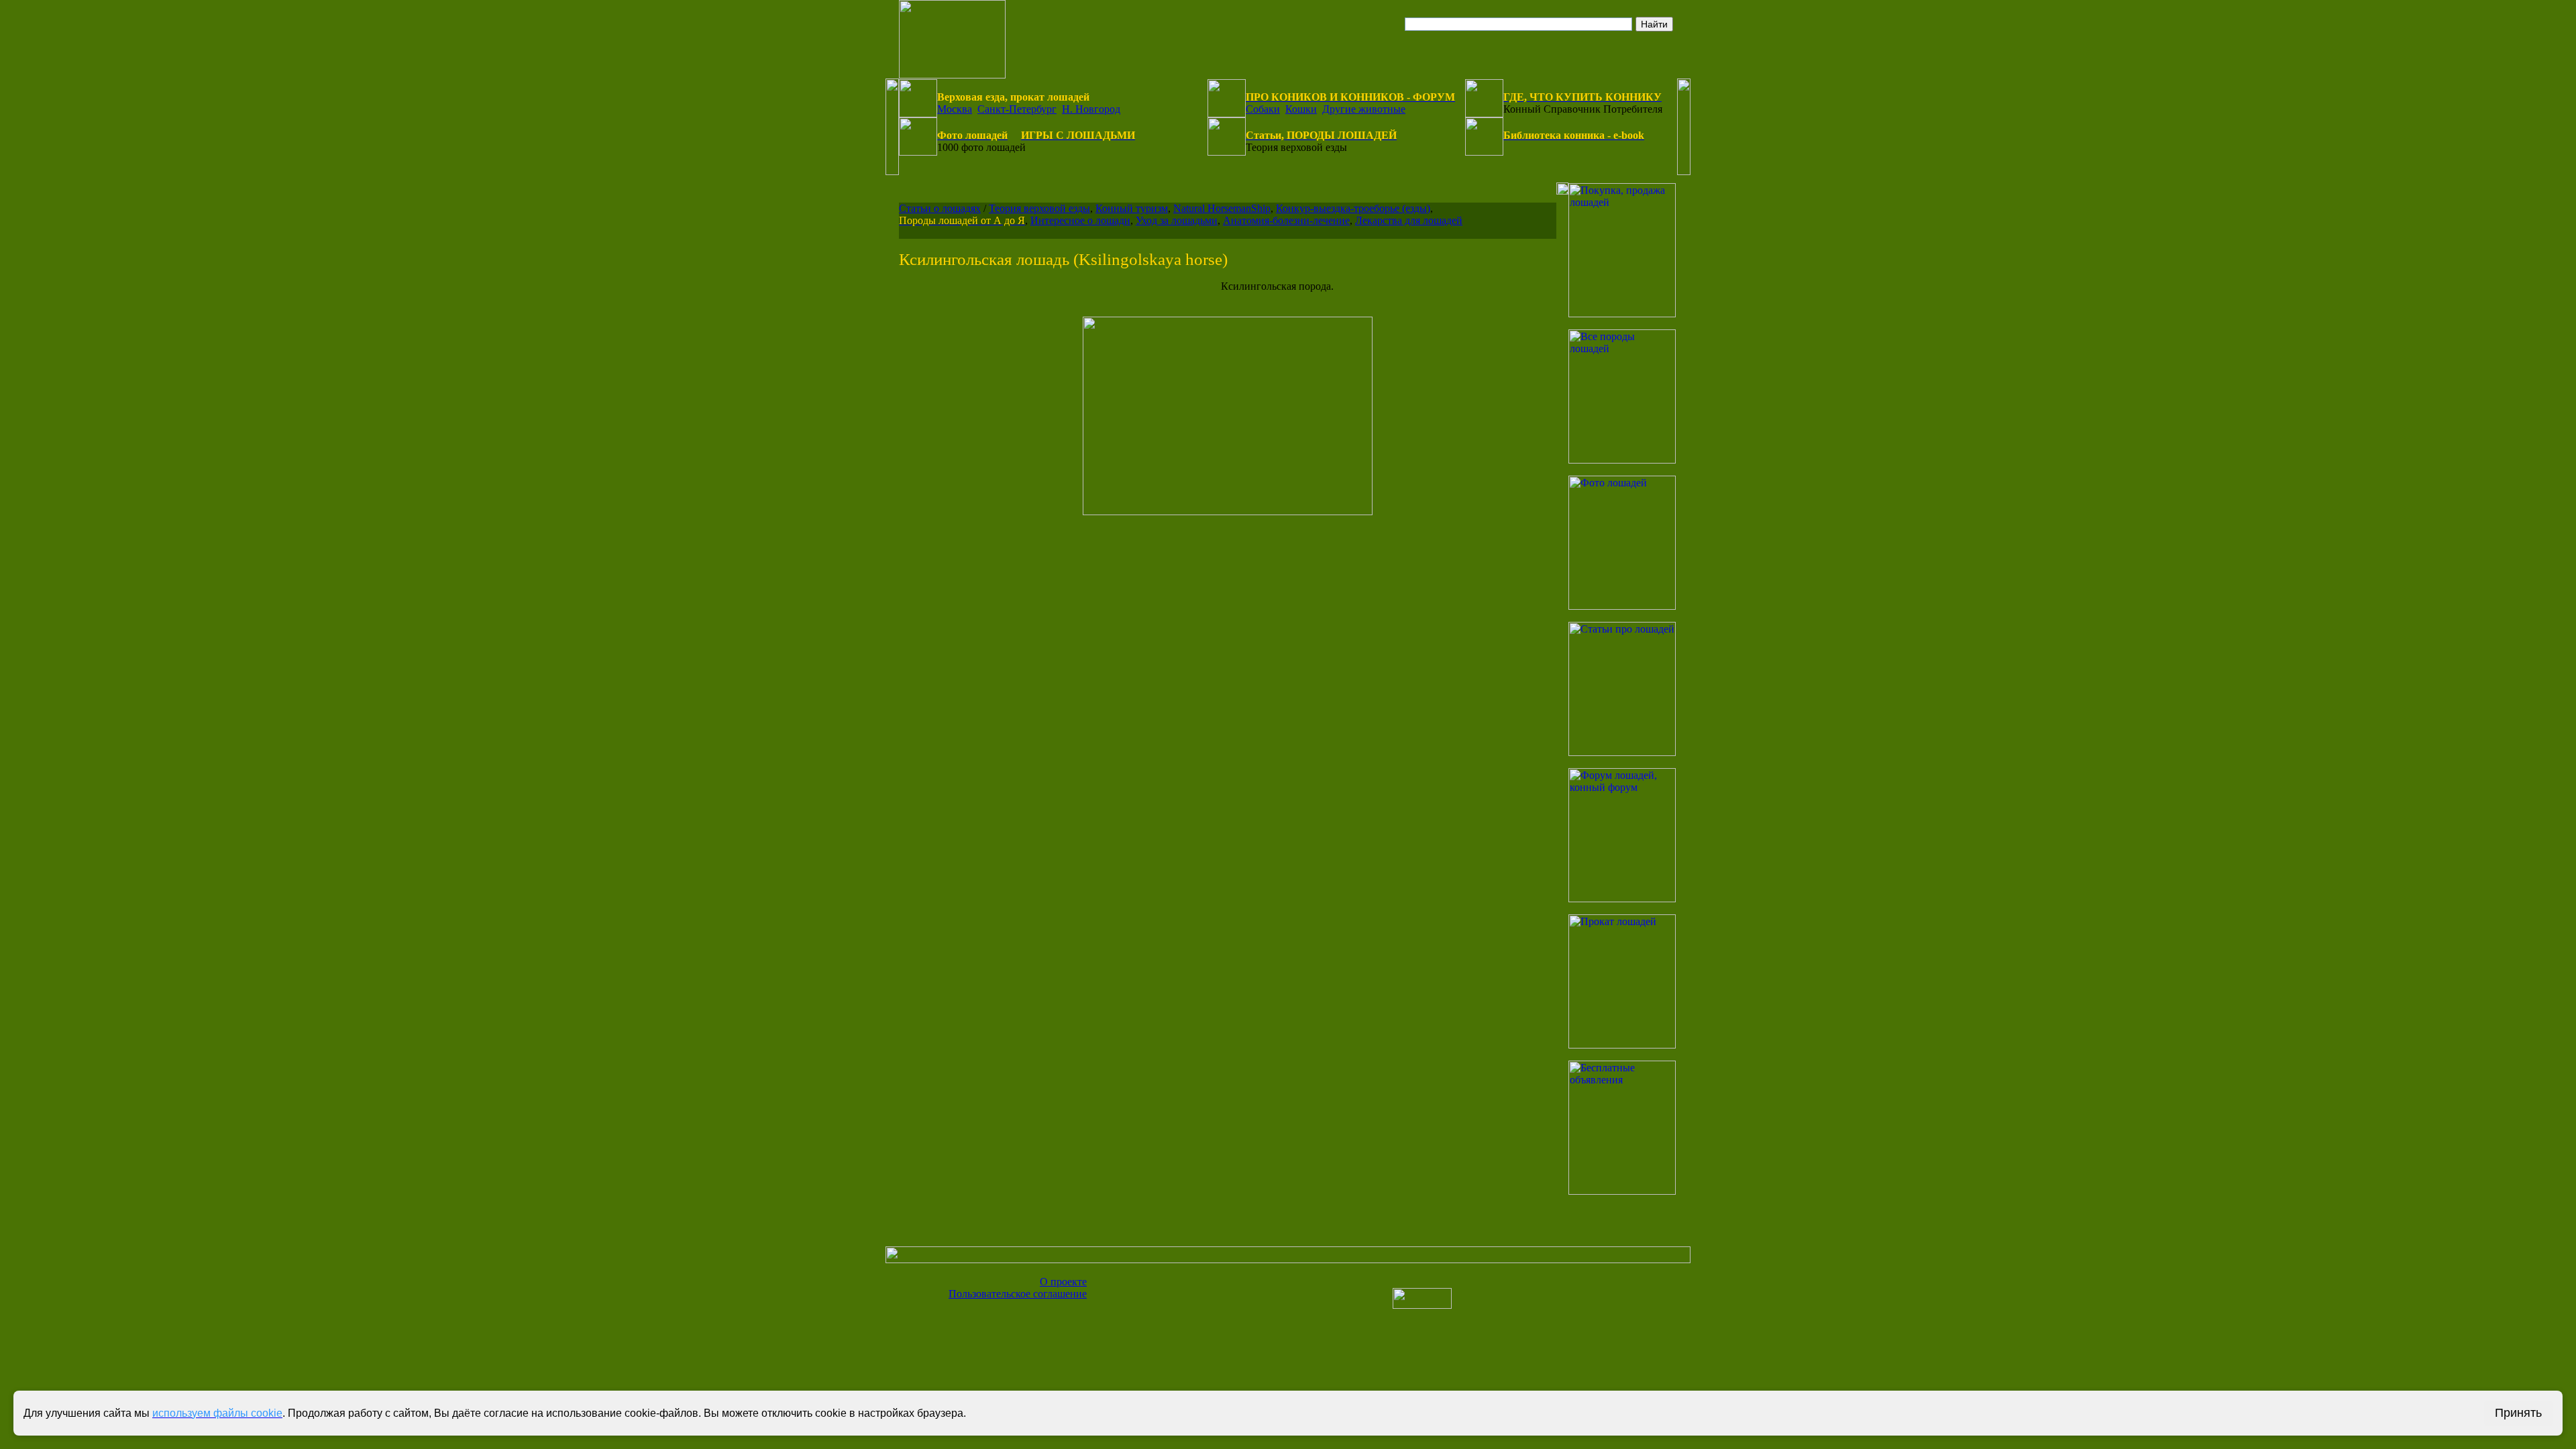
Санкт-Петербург (1017, 109)
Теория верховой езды (1039, 208)
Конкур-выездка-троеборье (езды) (1353, 208)
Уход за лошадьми (1177, 220)
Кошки (1301, 109)
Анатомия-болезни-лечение (1286, 220)
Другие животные (1364, 109)
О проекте (1063, 1282)
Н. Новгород (1091, 109)
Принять (2518, 1413)
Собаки (1263, 109)
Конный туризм (1132, 208)
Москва (955, 109)
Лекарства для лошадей (1409, 220)
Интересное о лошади (1080, 220)
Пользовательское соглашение (1018, 1294)
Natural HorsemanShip (1222, 208)
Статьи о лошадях (940, 208)
